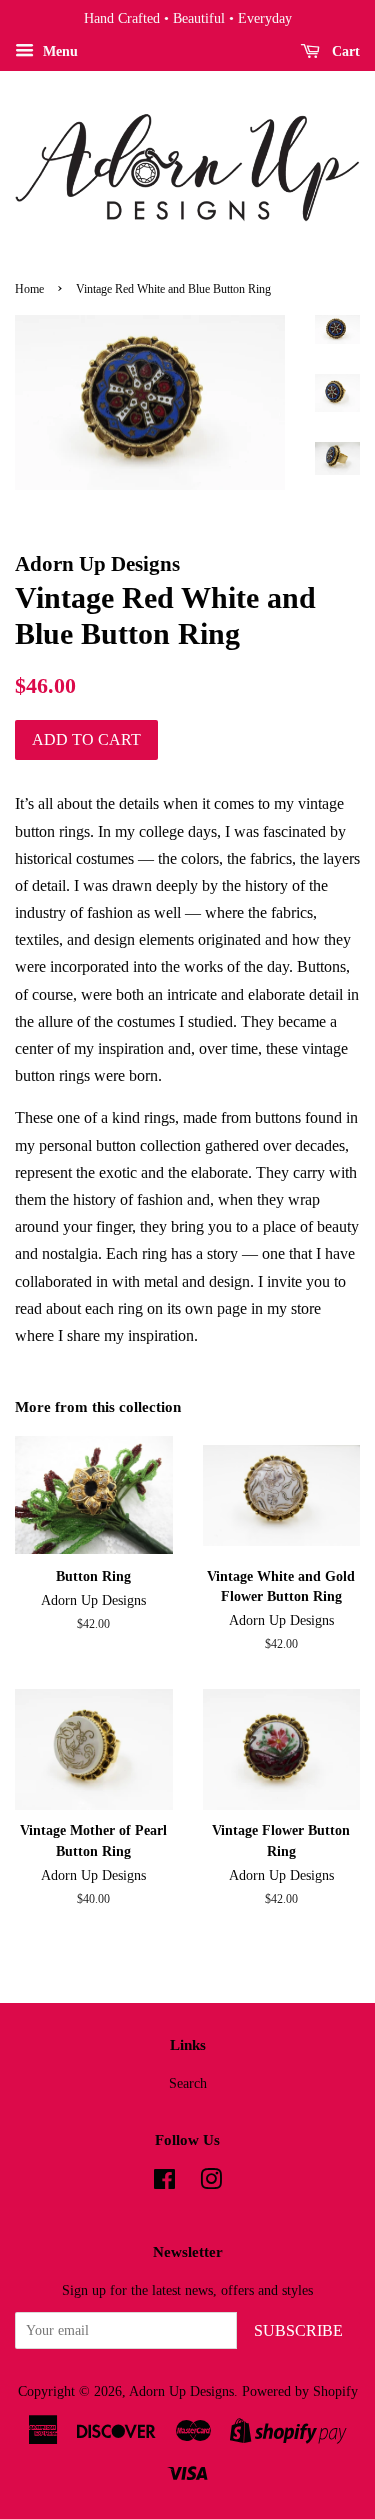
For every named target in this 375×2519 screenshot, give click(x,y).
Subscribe (298, 2330)
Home (29, 289)
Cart (344, 51)
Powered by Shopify (300, 2391)
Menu (58, 51)
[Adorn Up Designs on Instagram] (211, 2183)
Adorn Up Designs (181, 2391)
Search (188, 2083)
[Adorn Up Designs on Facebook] (164, 2183)
